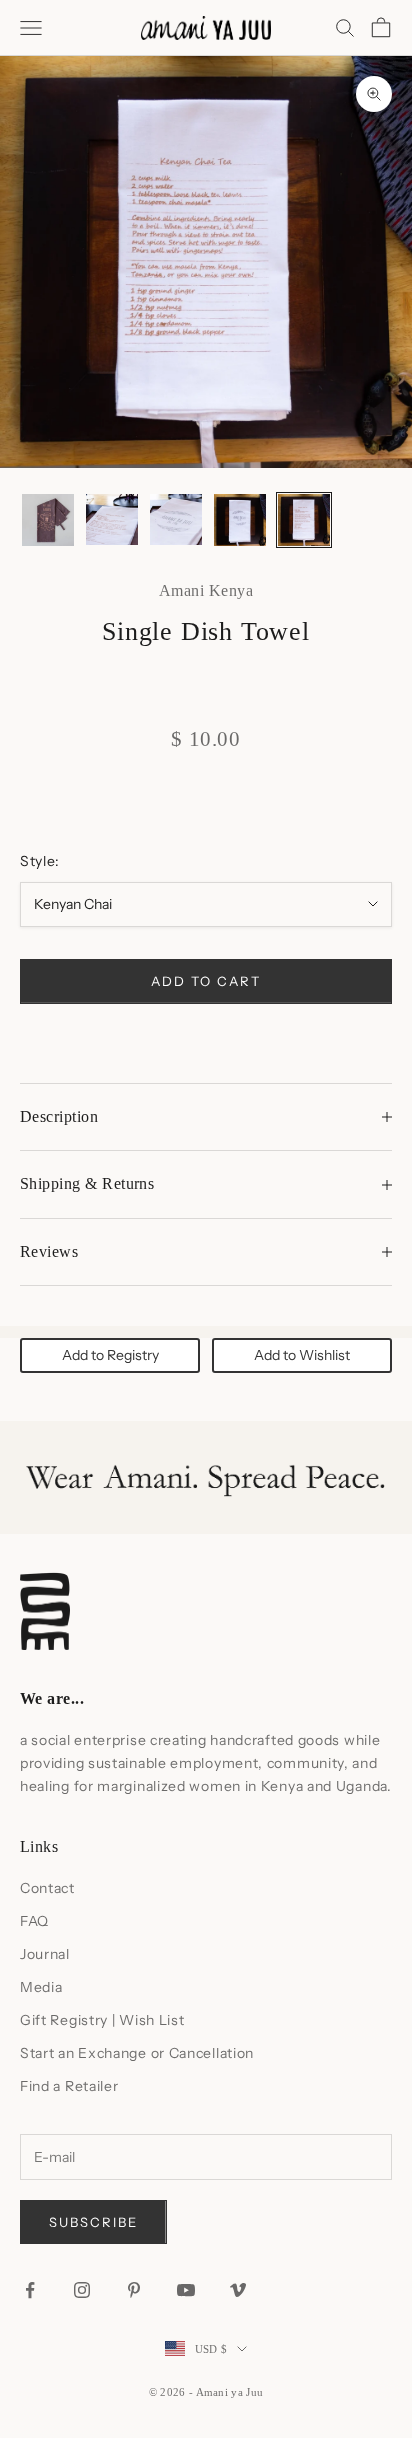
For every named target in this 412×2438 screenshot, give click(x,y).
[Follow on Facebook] (30, 2290)
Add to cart (205, 981)
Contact (47, 1888)
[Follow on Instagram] (82, 2290)
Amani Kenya (206, 590)
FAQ (34, 1921)
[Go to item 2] (112, 519)
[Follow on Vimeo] (238, 2290)
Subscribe (93, 2222)
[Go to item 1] (48, 520)
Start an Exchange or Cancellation (137, 2053)
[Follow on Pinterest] (134, 2290)
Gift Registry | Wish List (102, 2020)
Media (41, 1987)
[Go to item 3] (176, 519)
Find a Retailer (69, 2086)
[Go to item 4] (240, 520)
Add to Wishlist (302, 1355)
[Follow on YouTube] (186, 2290)
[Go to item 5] (304, 520)
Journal (45, 1954)
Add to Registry (110, 1355)
